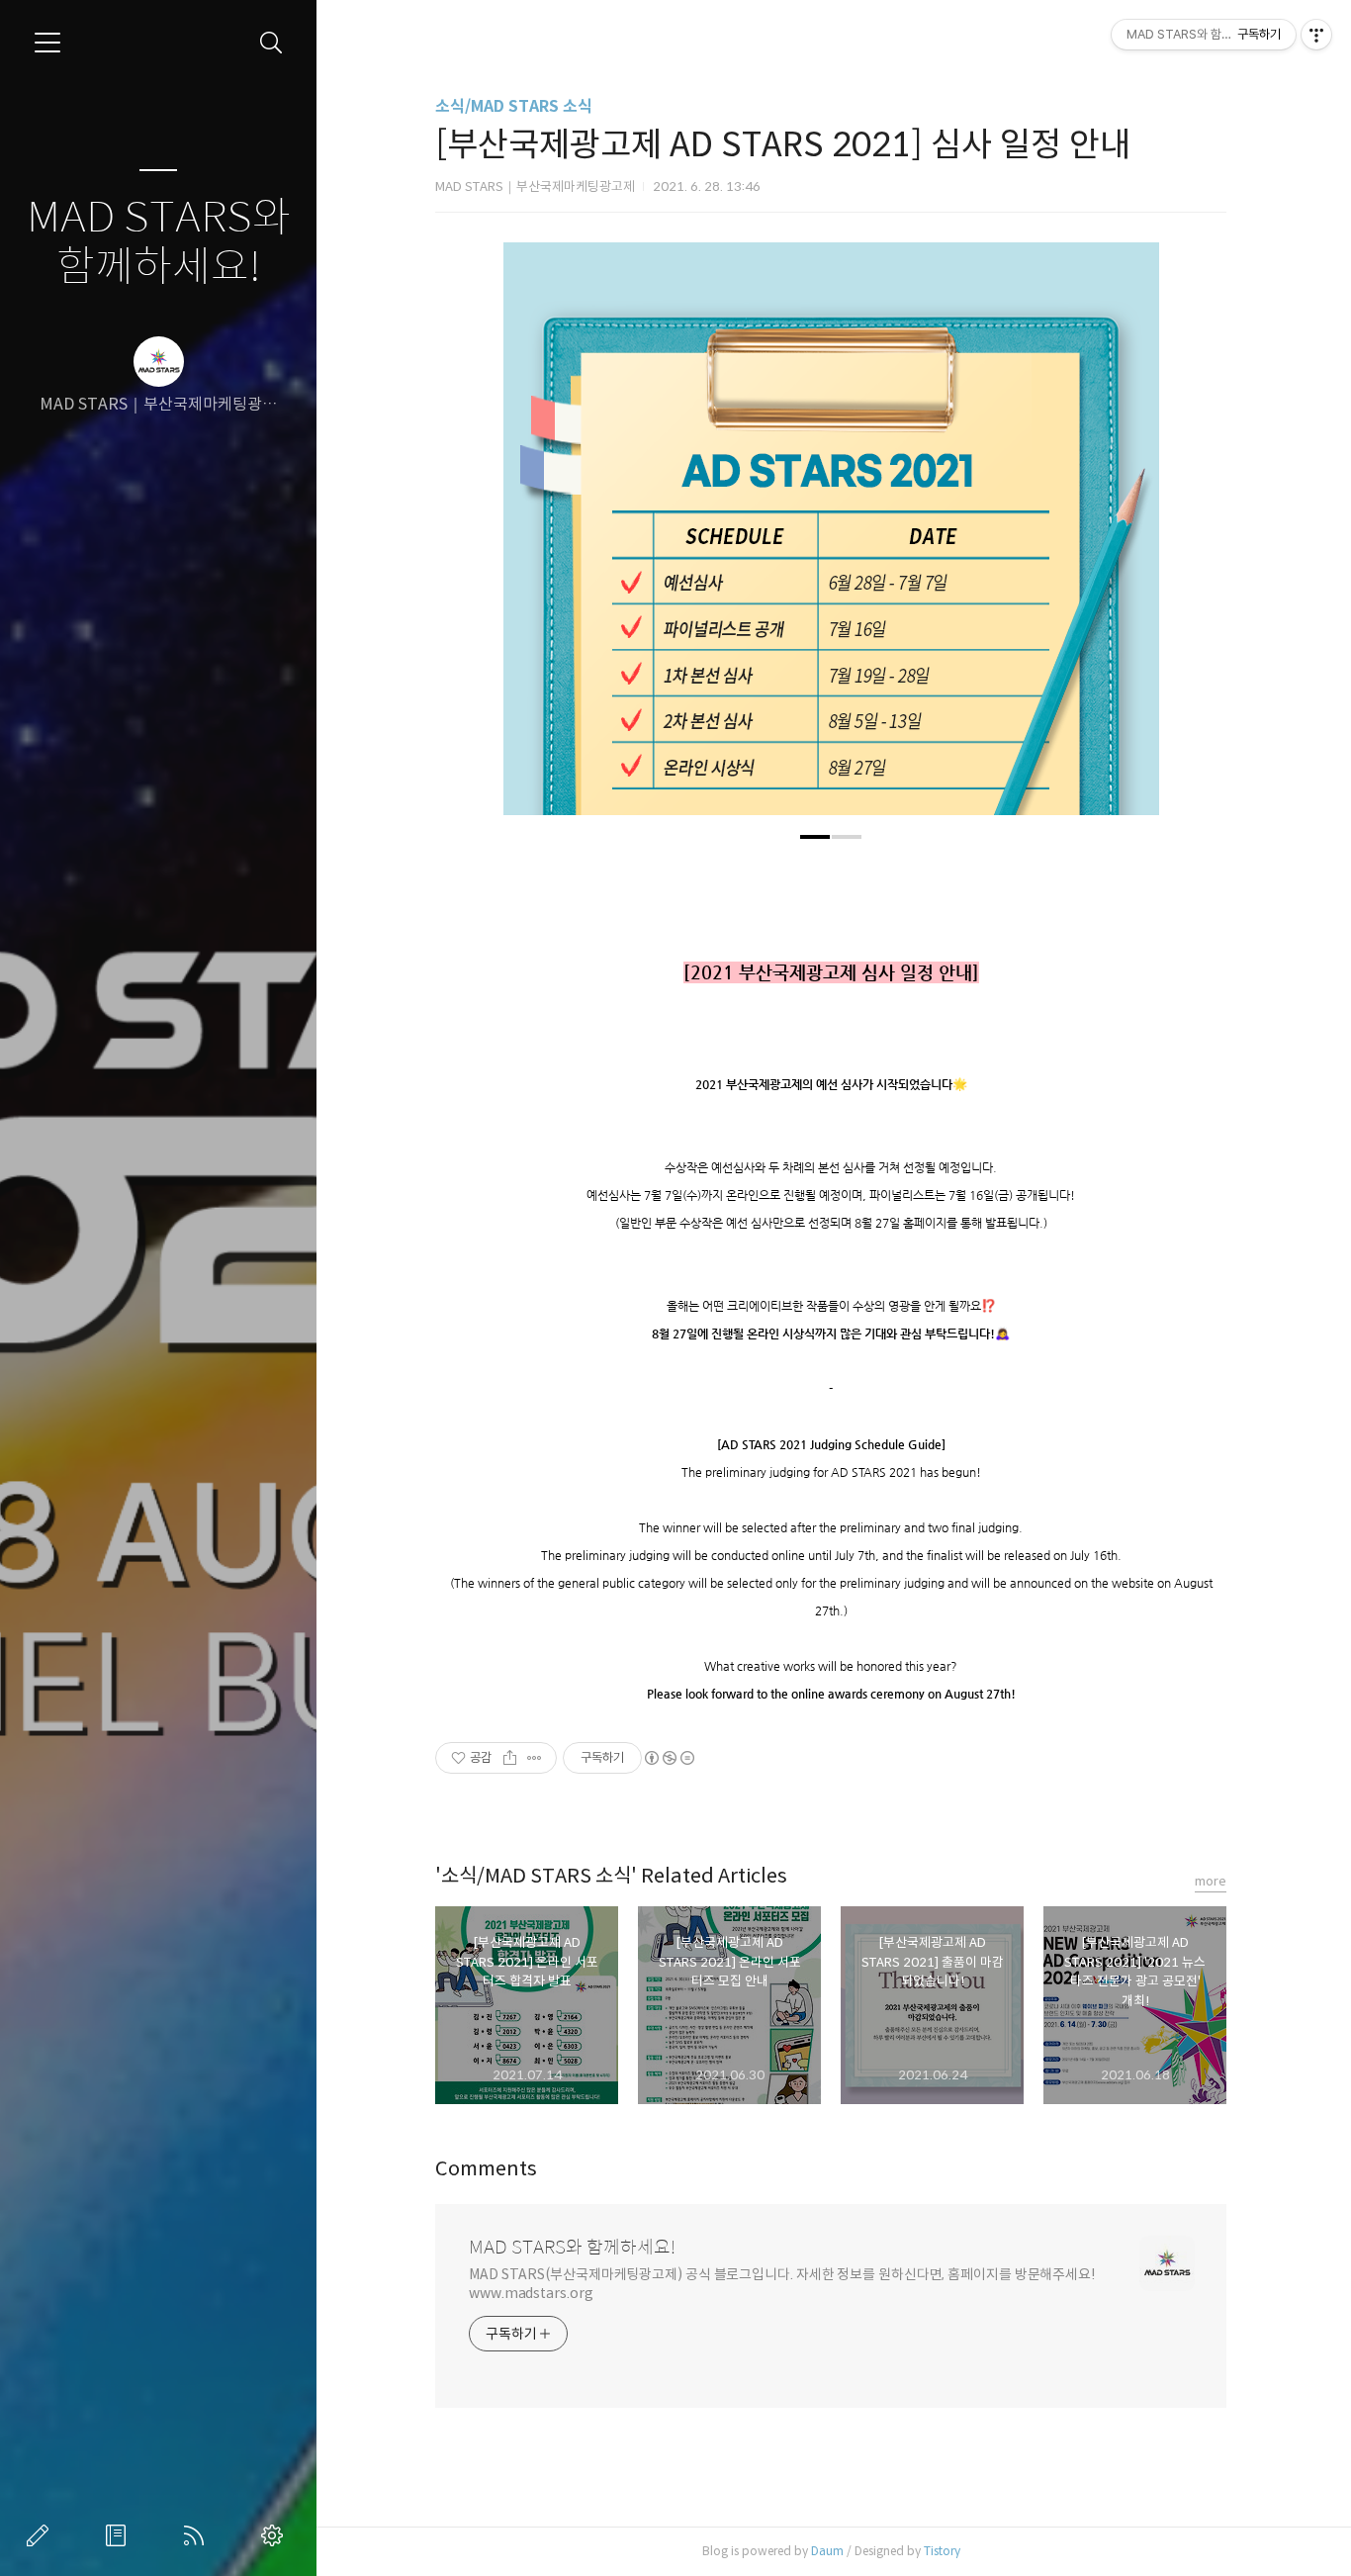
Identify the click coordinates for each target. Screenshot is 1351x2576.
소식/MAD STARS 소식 (514, 106)
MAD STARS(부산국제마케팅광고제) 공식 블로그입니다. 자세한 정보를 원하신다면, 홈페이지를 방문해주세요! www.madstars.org (782, 2284)
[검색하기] (271, 43)
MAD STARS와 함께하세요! (159, 243)
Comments (486, 2169)
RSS (198, 2535)
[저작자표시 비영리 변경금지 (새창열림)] (669, 1758)
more (1211, 1881)
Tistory (942, 2551)
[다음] (1129, 539)
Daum (827, 2551)
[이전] (533, 539)
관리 (276, 2535)
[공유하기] (510, 1758)
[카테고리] (47, 43)
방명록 (120, 2535)
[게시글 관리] (535, 1758)
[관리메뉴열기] (1316, 35)
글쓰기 (42, 2535)
